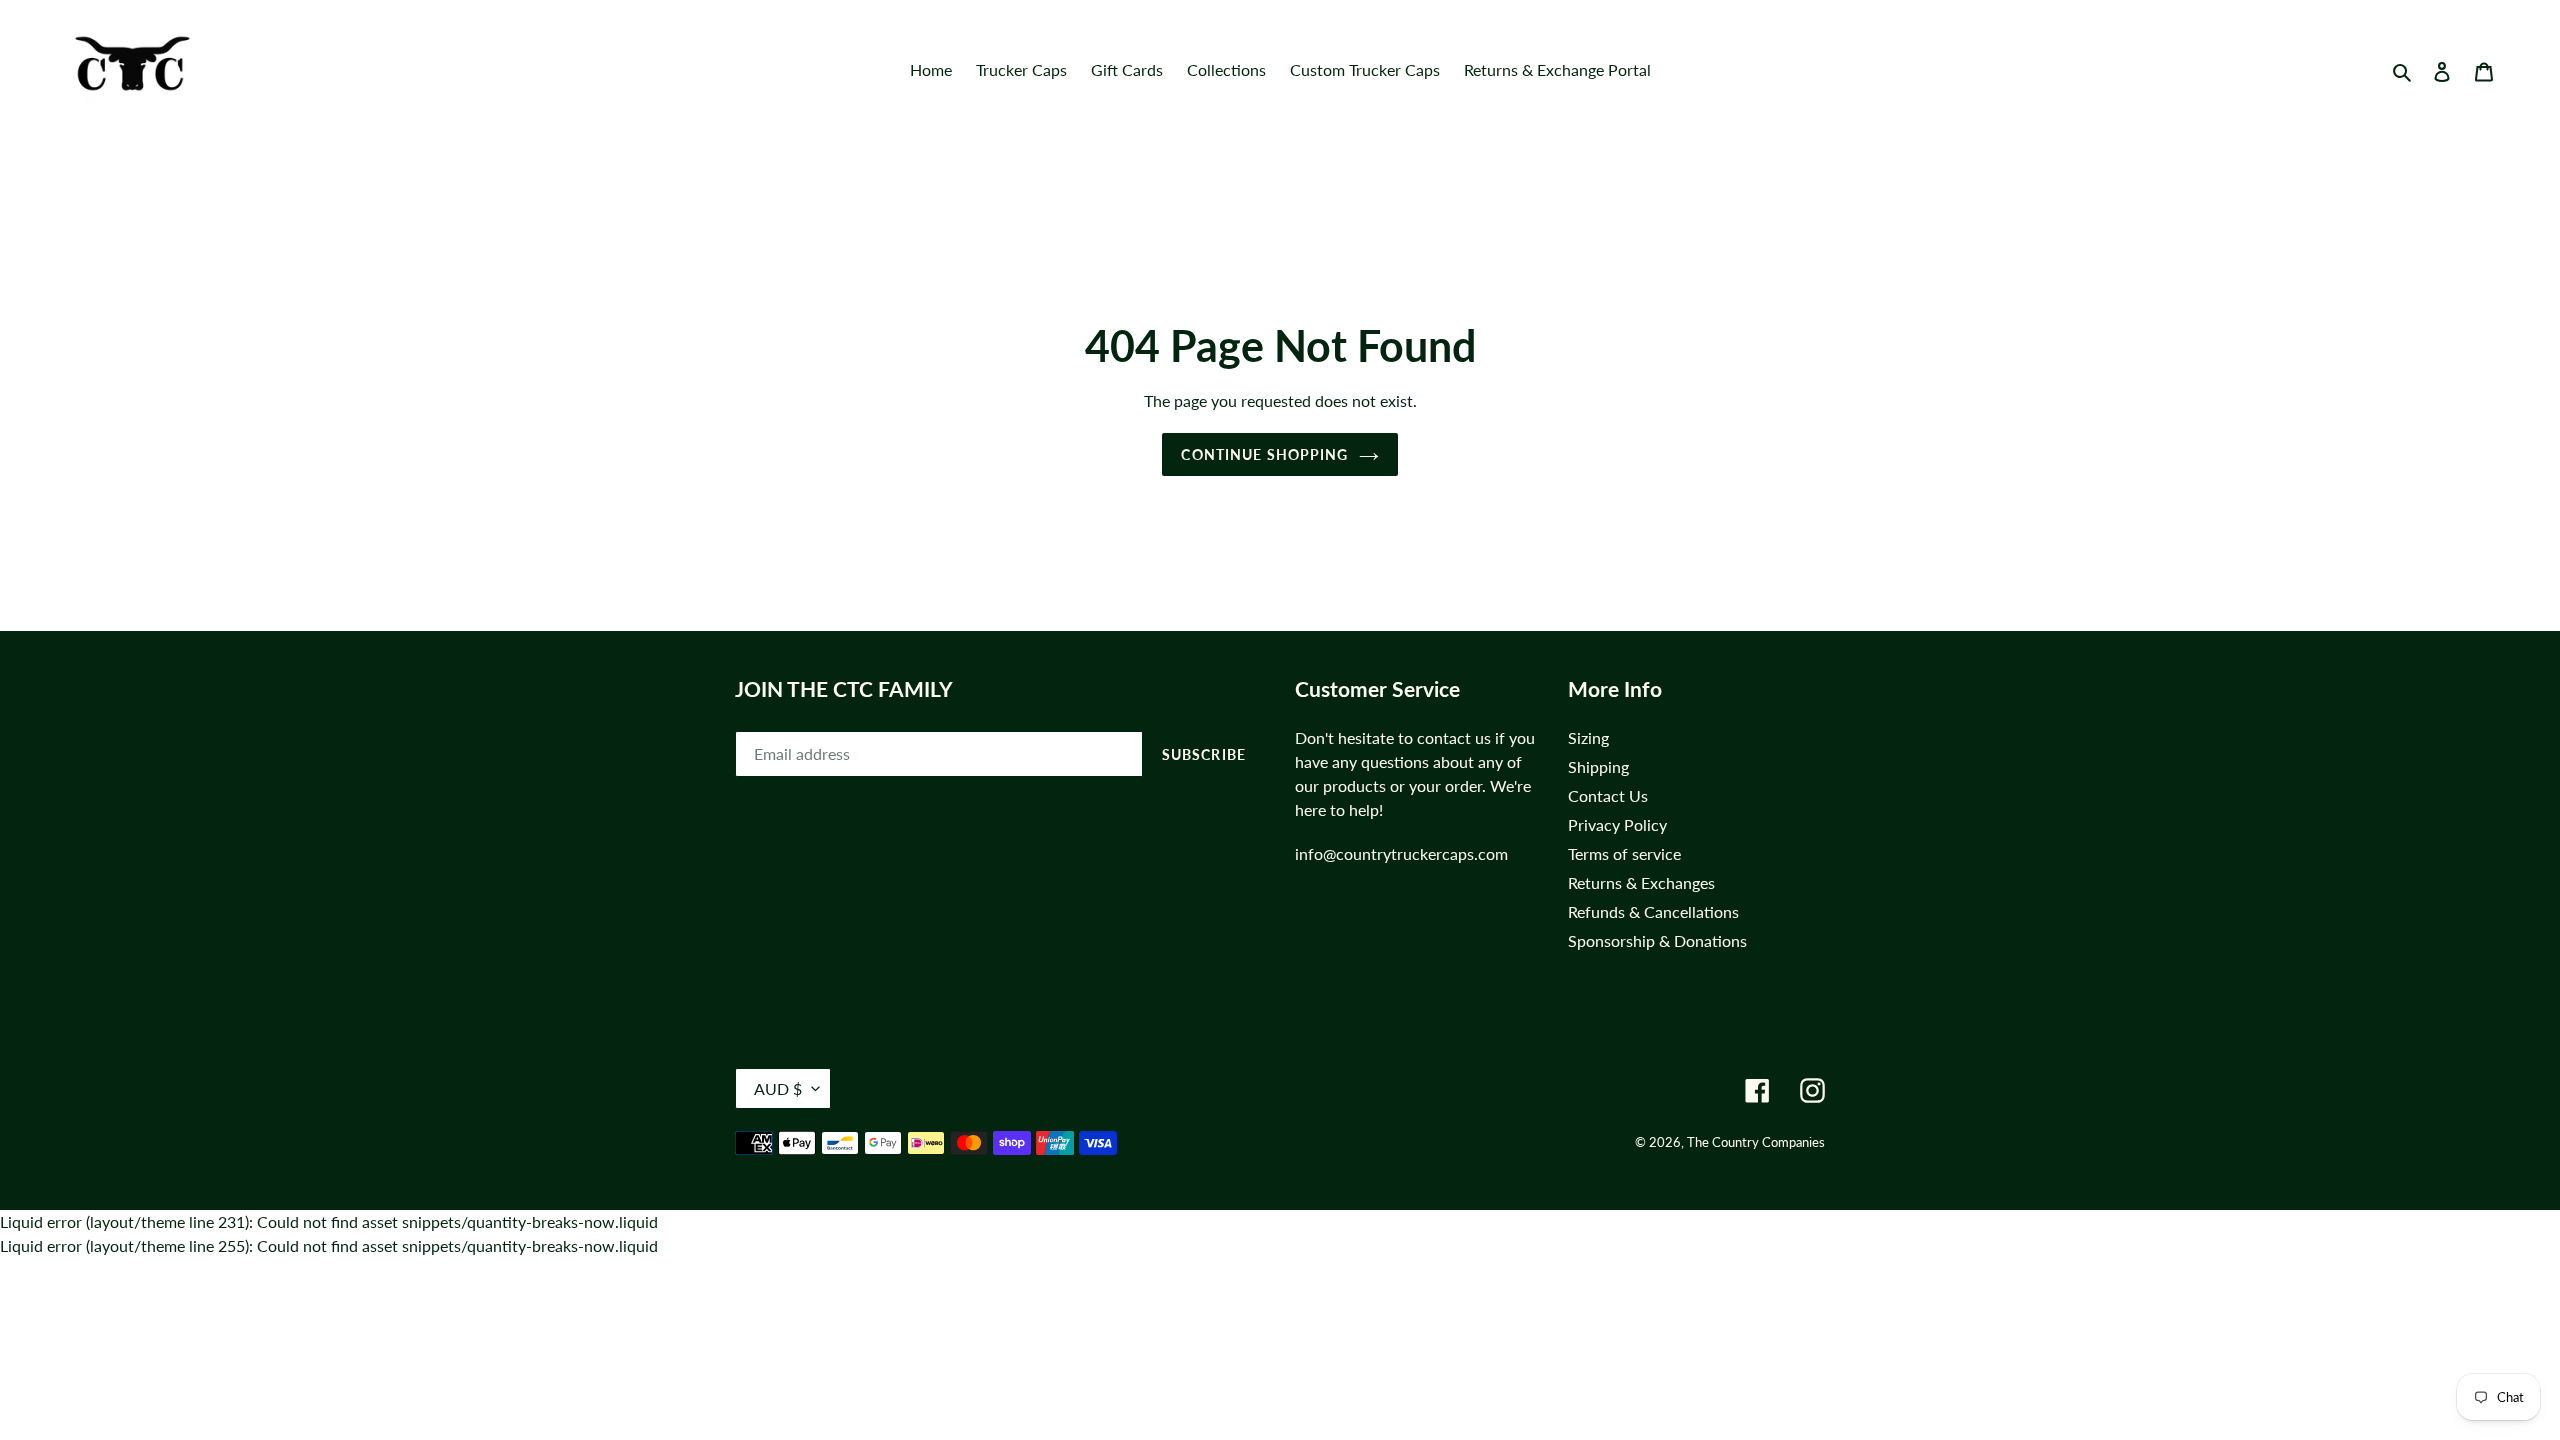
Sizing (1588, 737)
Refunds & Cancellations (1653, 911)
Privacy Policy (1617, 824)
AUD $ (778, 1088)
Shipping (1598, 766)
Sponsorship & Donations (1657, 940)
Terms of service (1624, 853)
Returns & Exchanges (1641, 882)
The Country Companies (1756, 1142)
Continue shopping (1264, 454)
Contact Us (1608, 795)
